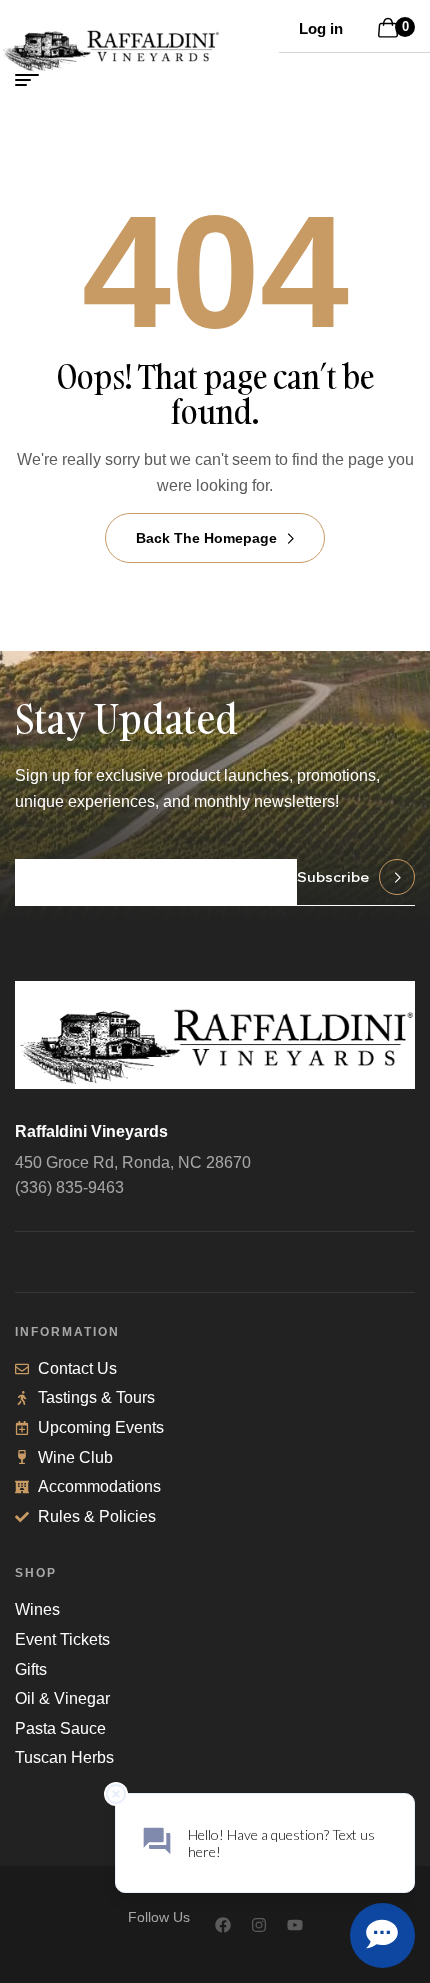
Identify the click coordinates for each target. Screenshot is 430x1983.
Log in (321, 28)
